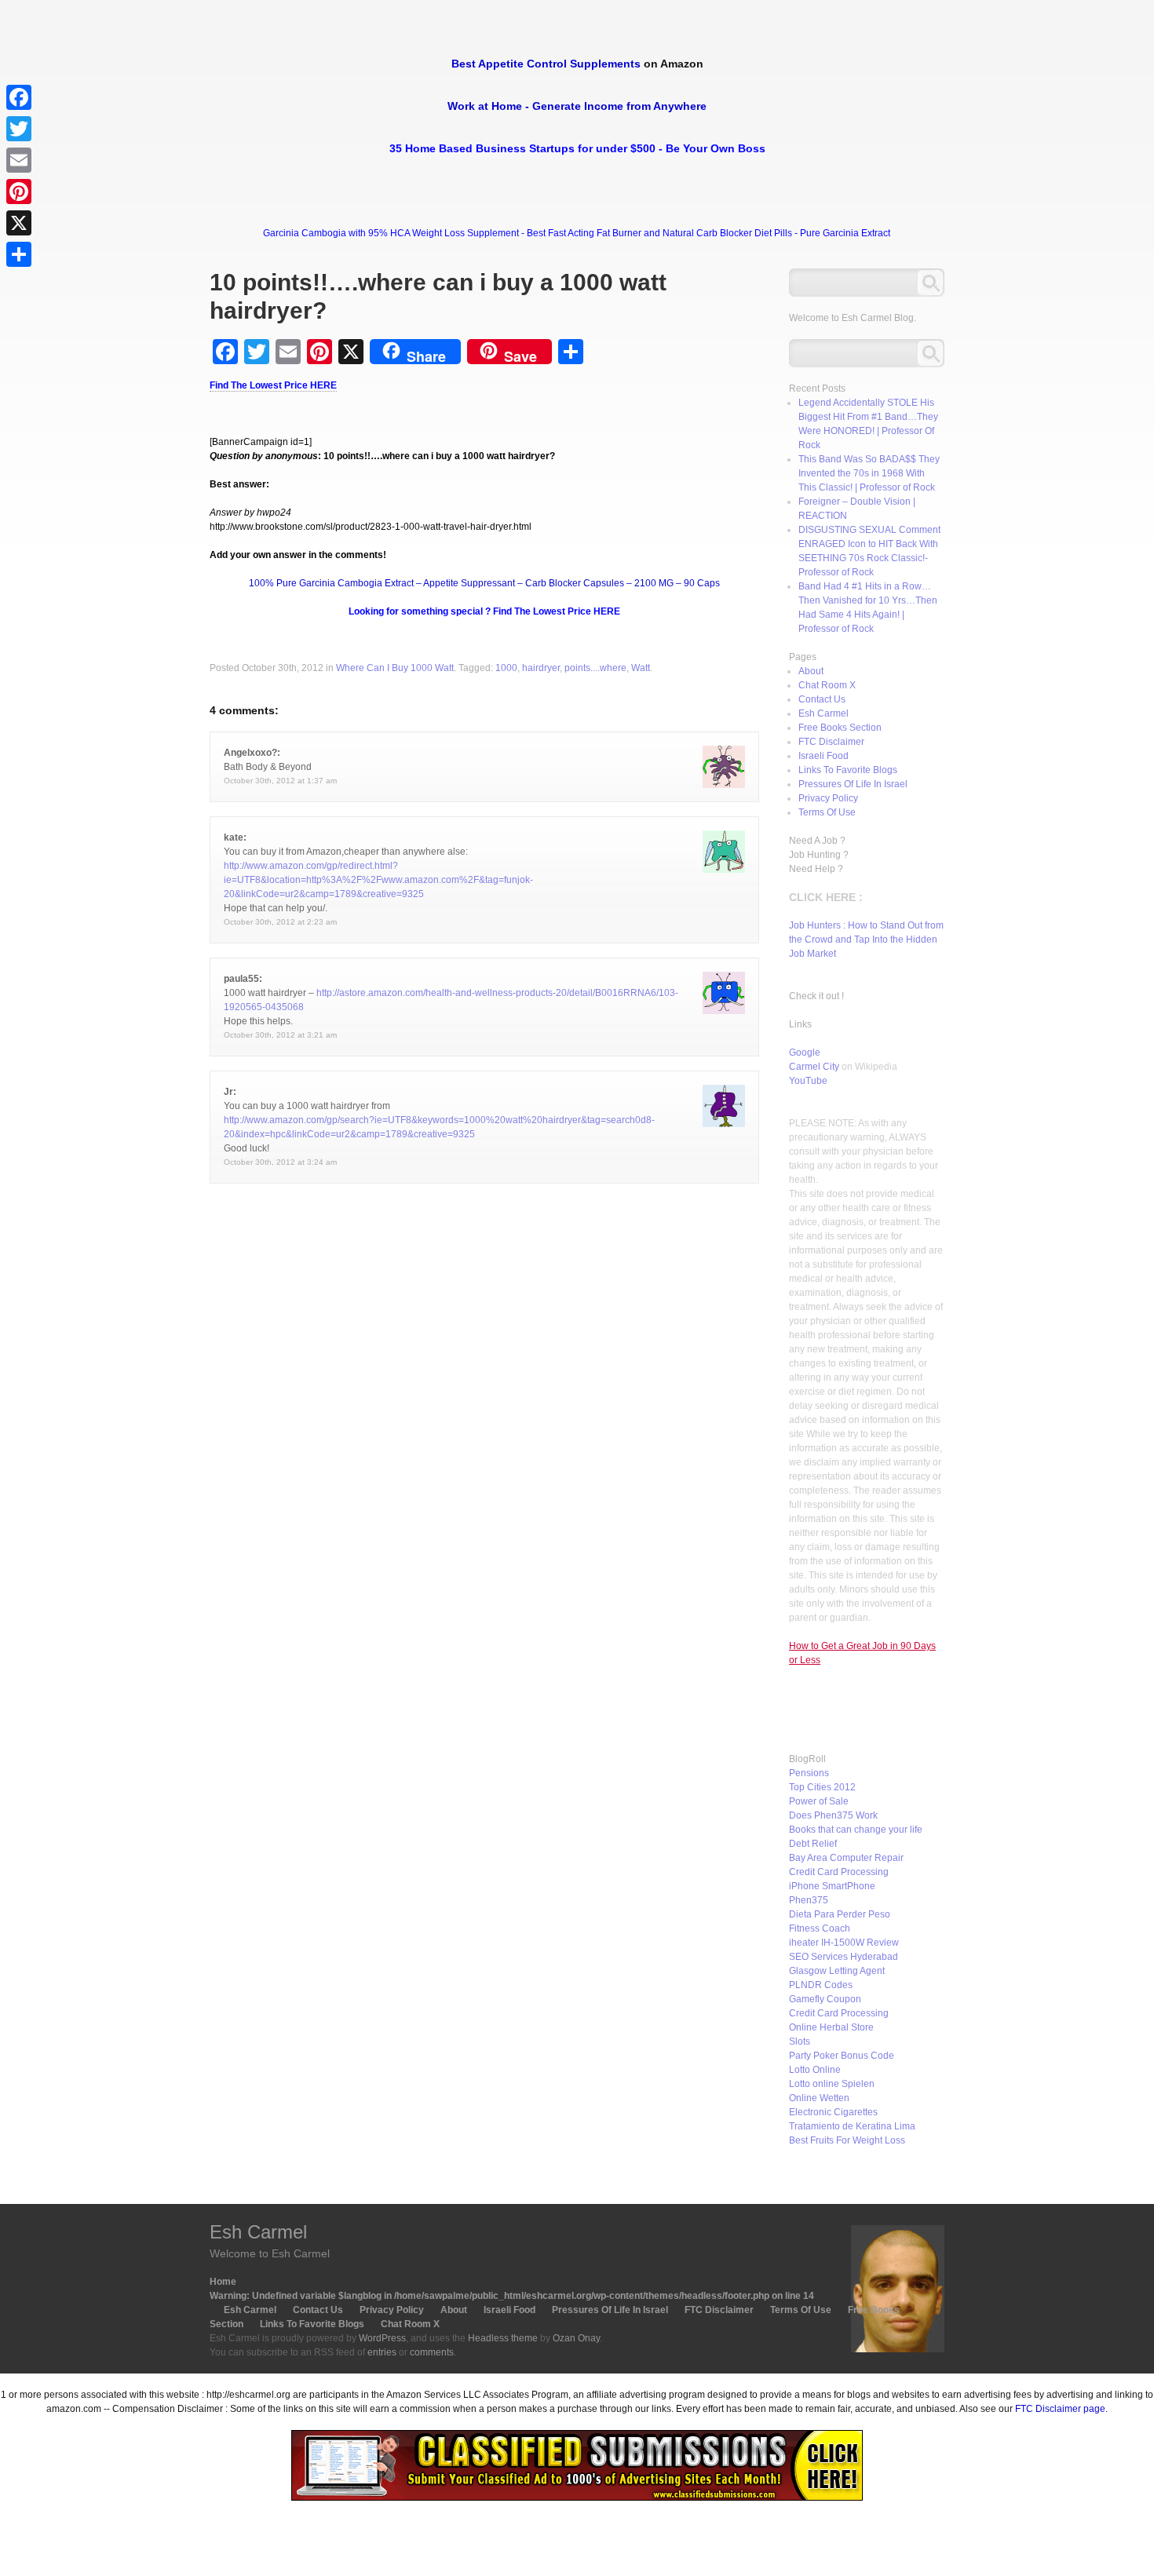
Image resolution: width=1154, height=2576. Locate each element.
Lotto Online (815, 2070)
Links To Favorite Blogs (848, 770)
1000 (506, 668)
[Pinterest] (19, 192)
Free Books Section (840, 728)
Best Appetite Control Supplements (546, 64)
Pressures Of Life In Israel (853, 784)
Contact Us (822, 699)
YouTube (808, 1081)
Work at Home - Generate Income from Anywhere (577, 106)
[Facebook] (19, 97)
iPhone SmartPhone (832, 1886)
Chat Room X (827, 685)
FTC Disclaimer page (1060, 2409)
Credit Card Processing (839, 1872)
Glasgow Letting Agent (837, 1971)
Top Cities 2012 (822, 1787)
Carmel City (814, 1067)
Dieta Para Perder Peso (840, 1914)
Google (805, 1053)
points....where (595, 668)
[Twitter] (19, 129)
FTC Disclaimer (831, 742)
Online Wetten (819, 2098)
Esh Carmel (824, 713)
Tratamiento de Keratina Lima (852, 2126)
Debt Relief (813, 1844)
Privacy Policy (828, 798)
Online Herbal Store (831, 2027)
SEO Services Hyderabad (844, 1957)
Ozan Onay (576, 2338)
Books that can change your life (856, 1830)
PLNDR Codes (821, 1985)
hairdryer (541, 668)
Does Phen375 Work (833, 1815)
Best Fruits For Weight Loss (847, 2140)
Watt (641, 668)
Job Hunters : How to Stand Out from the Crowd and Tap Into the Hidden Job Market (866, 940)
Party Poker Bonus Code (842, 2056)
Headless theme (503, 2338)
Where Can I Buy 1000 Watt (395, 668)
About (811, 671)
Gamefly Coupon (825, 1999)
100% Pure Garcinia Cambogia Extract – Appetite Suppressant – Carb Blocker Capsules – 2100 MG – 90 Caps (484, 583)
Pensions (809, 1773)
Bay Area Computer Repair (846, 1858)
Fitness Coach (820, 1928)
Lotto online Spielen (832, 2084)
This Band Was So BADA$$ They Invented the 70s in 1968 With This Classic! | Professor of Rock (869, 473)
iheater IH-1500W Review (844, 1943)
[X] (19, 223)
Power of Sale (819, 1801)
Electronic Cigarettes (833, 2112)
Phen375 (809, 1900)
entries (382, 2352)
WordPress (382, 2338)
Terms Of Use (827, 812)
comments (432, 2352)
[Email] (19, 160)
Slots (800, 2041)
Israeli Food (824, 756)
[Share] (19, 254)
